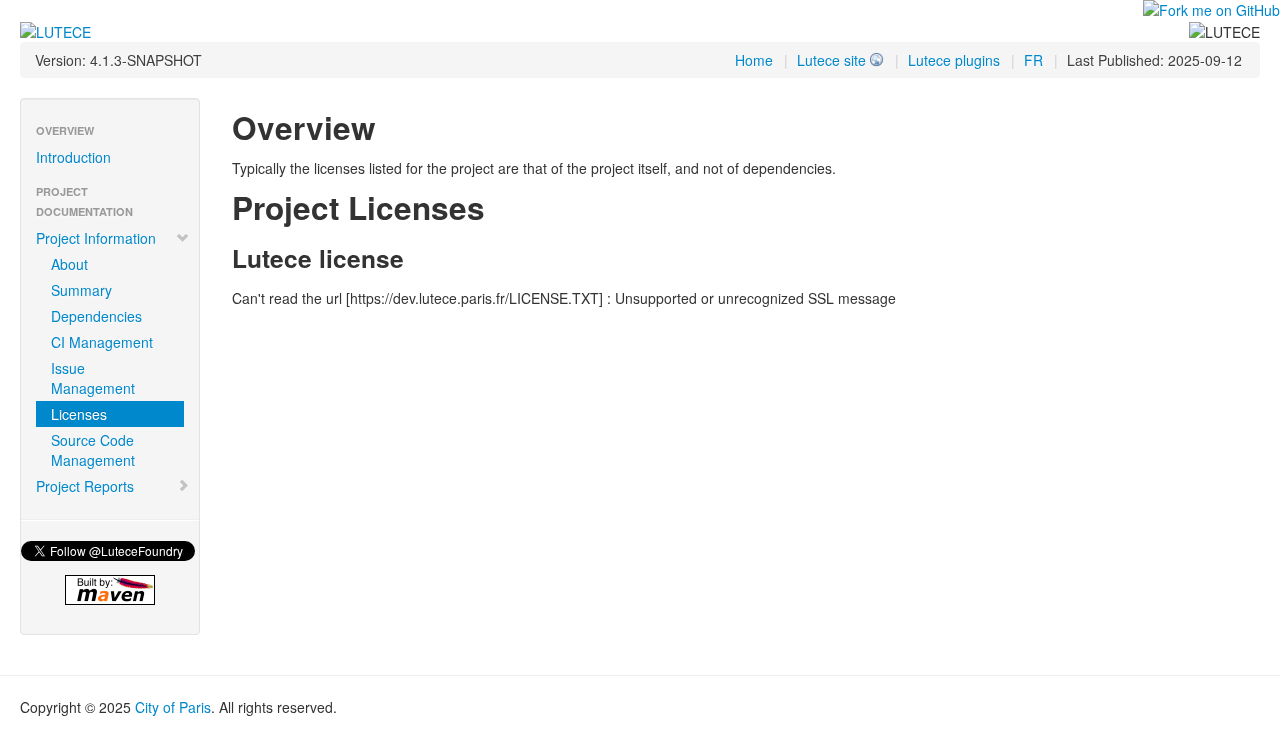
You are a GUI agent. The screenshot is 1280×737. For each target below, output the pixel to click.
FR (1033, 60)
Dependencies (96, 316)
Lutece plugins (954, 60)
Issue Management (93, 378)
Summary (81, 290)
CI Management (102, 342)
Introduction (73, 157)
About (69, 264)
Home (754, 60)
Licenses (79, 414)
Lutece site (831, 60)
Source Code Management (93, 450)
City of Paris (173, 707)
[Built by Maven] (110, 590)
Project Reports (85, 486)
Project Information (96, 238)
